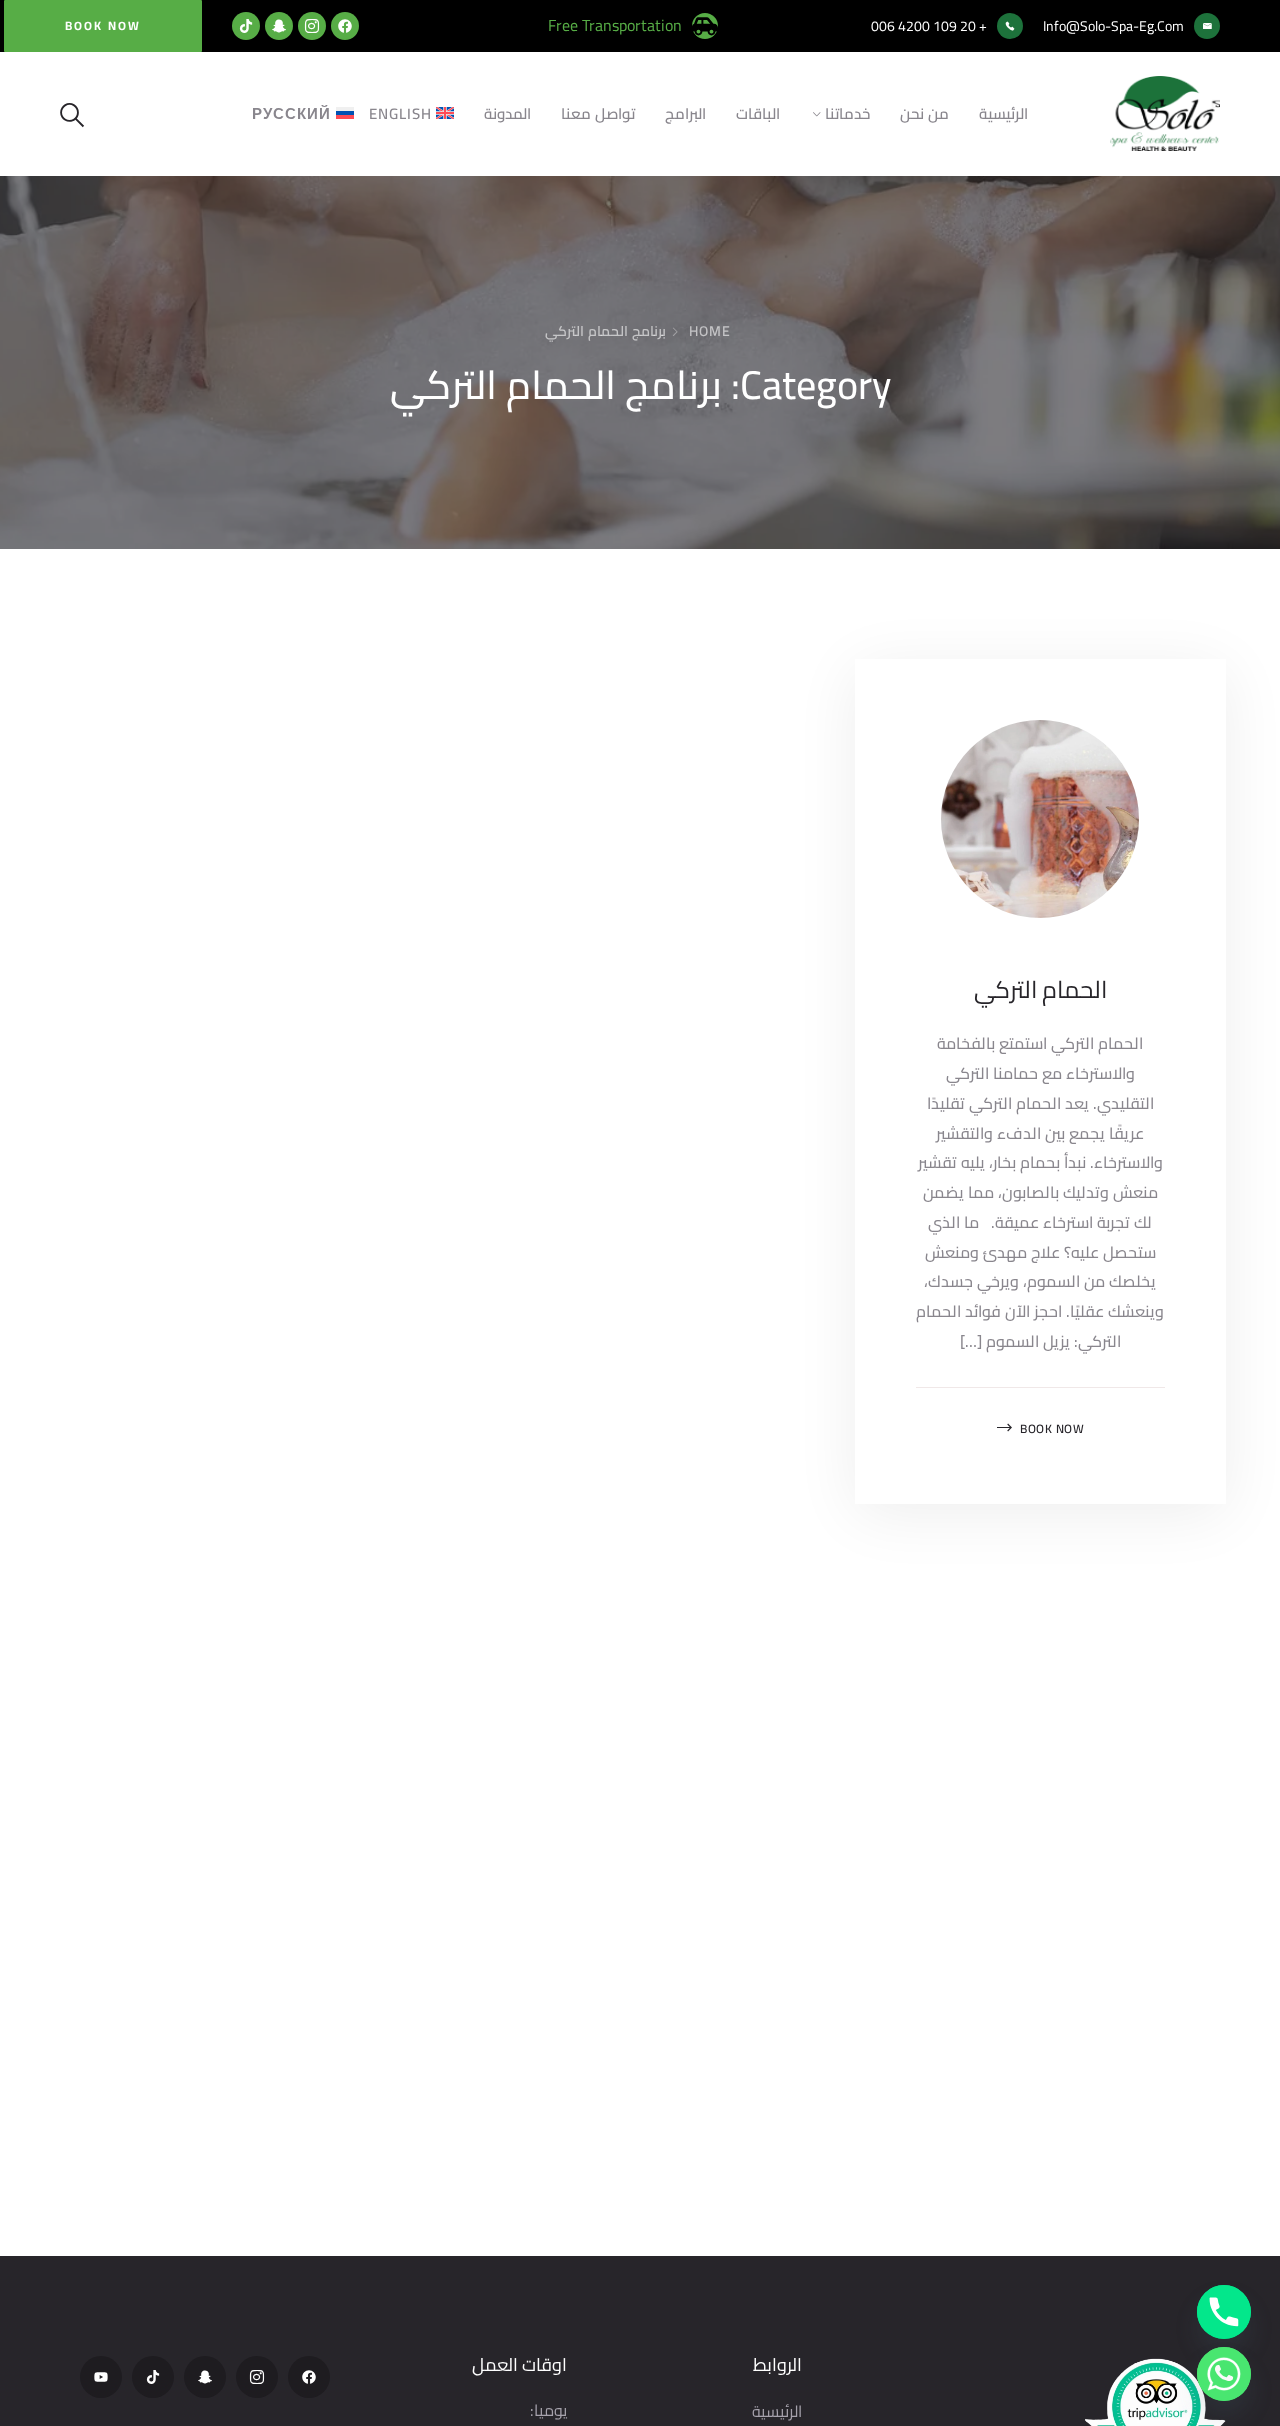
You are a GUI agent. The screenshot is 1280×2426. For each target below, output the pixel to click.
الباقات (758, 113)
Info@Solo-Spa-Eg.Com (1113, 26)
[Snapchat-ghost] (279, 26)
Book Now (1052, 1428)
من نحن (924, 113)
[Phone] (1224, 2312)
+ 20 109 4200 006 (929, 26)
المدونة (507, 113)
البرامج (685, 113)
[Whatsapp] (1224, 2374)
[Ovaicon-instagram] (312, 26)
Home (710, 331)
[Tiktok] (246, 26)
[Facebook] (345, 26)
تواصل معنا (598, 113)
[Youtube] (101, 2377)
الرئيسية (1003, 113)
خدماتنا (847, 113)
